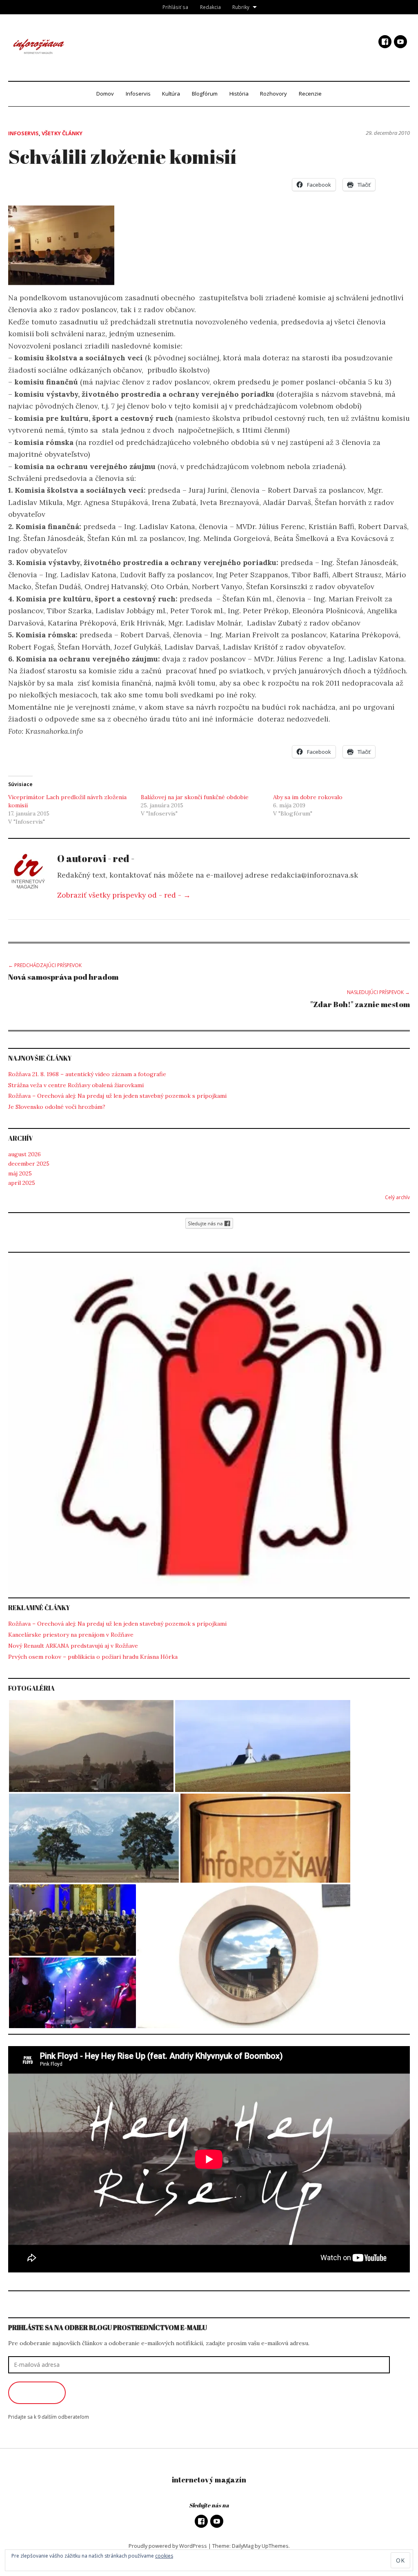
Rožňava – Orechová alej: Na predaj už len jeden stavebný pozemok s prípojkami (117, 1096)
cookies (164, 2556)
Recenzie (310, 94)
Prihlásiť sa (175, 7)
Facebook (385, 42)
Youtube (400, 42)
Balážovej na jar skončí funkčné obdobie (195, 797)
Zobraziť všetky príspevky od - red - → (124, 895)
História (239, 94)
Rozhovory (273, 94)
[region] (209, 1425)
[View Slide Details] (209, 1425)
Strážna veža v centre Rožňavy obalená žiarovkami (76, 1085)
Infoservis (138, 94)
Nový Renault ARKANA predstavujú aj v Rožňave (73, 1646)
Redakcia (210, 7)
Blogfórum (205, 94)
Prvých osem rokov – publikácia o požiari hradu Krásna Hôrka (93, 1657)
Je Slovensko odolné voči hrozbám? (57, 1107)
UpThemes (275, 2546)
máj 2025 (20, 1173)
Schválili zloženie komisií (122, 156)
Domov (105, 94)
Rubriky (241, 7)
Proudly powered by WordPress (168, 2546)
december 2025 (29, 1164)
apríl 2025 (22, 1183)
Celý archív (397, 1197)
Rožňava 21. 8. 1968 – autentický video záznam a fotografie (87, 1074)
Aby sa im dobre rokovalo (308, 797)
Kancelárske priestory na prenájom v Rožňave (71, 1635)
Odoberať (37, 2393)
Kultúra (171, 94)
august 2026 (24, 1154)
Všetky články (62, 133)
